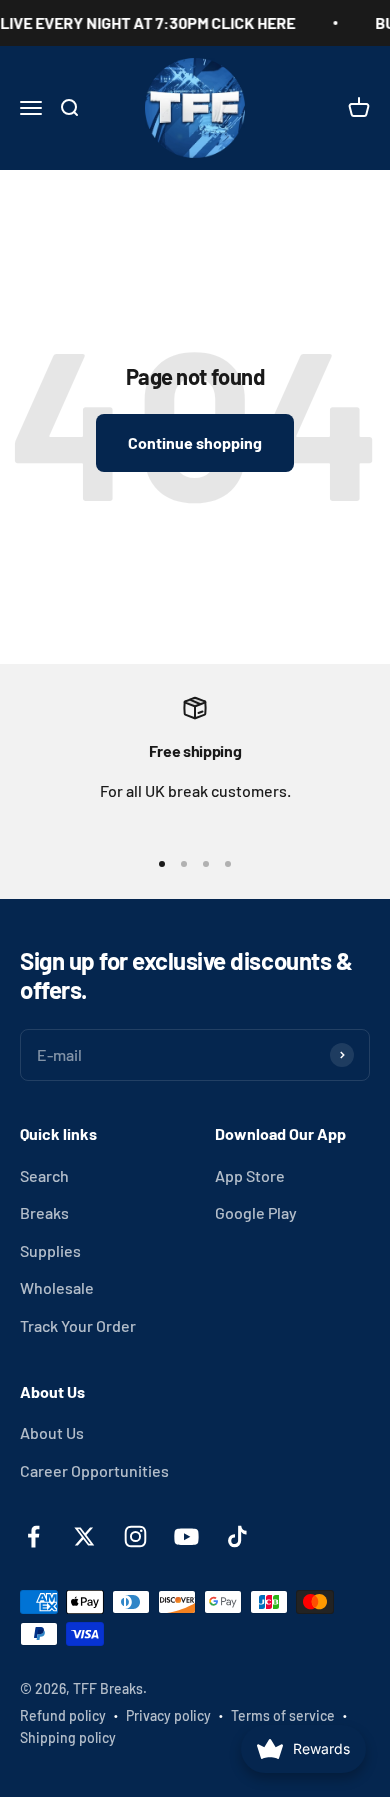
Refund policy (63, 1715)
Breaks (44, 1212)
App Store (250, 1175)
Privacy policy (168, 1715)
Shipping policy (68, 1737)
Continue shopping (195, 442)
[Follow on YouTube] (186, 1536)
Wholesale (57, 1287)
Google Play (256, 1212)
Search (44, 1175)
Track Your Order (78, 1325)
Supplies (50, 1250)
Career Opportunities (94, 1470)
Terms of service (283, 1715)
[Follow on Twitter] (84, 1536)
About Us (52, 1432)
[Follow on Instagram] (135, 1536)
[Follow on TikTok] (237, 1536)
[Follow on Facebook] (33, 1536)
